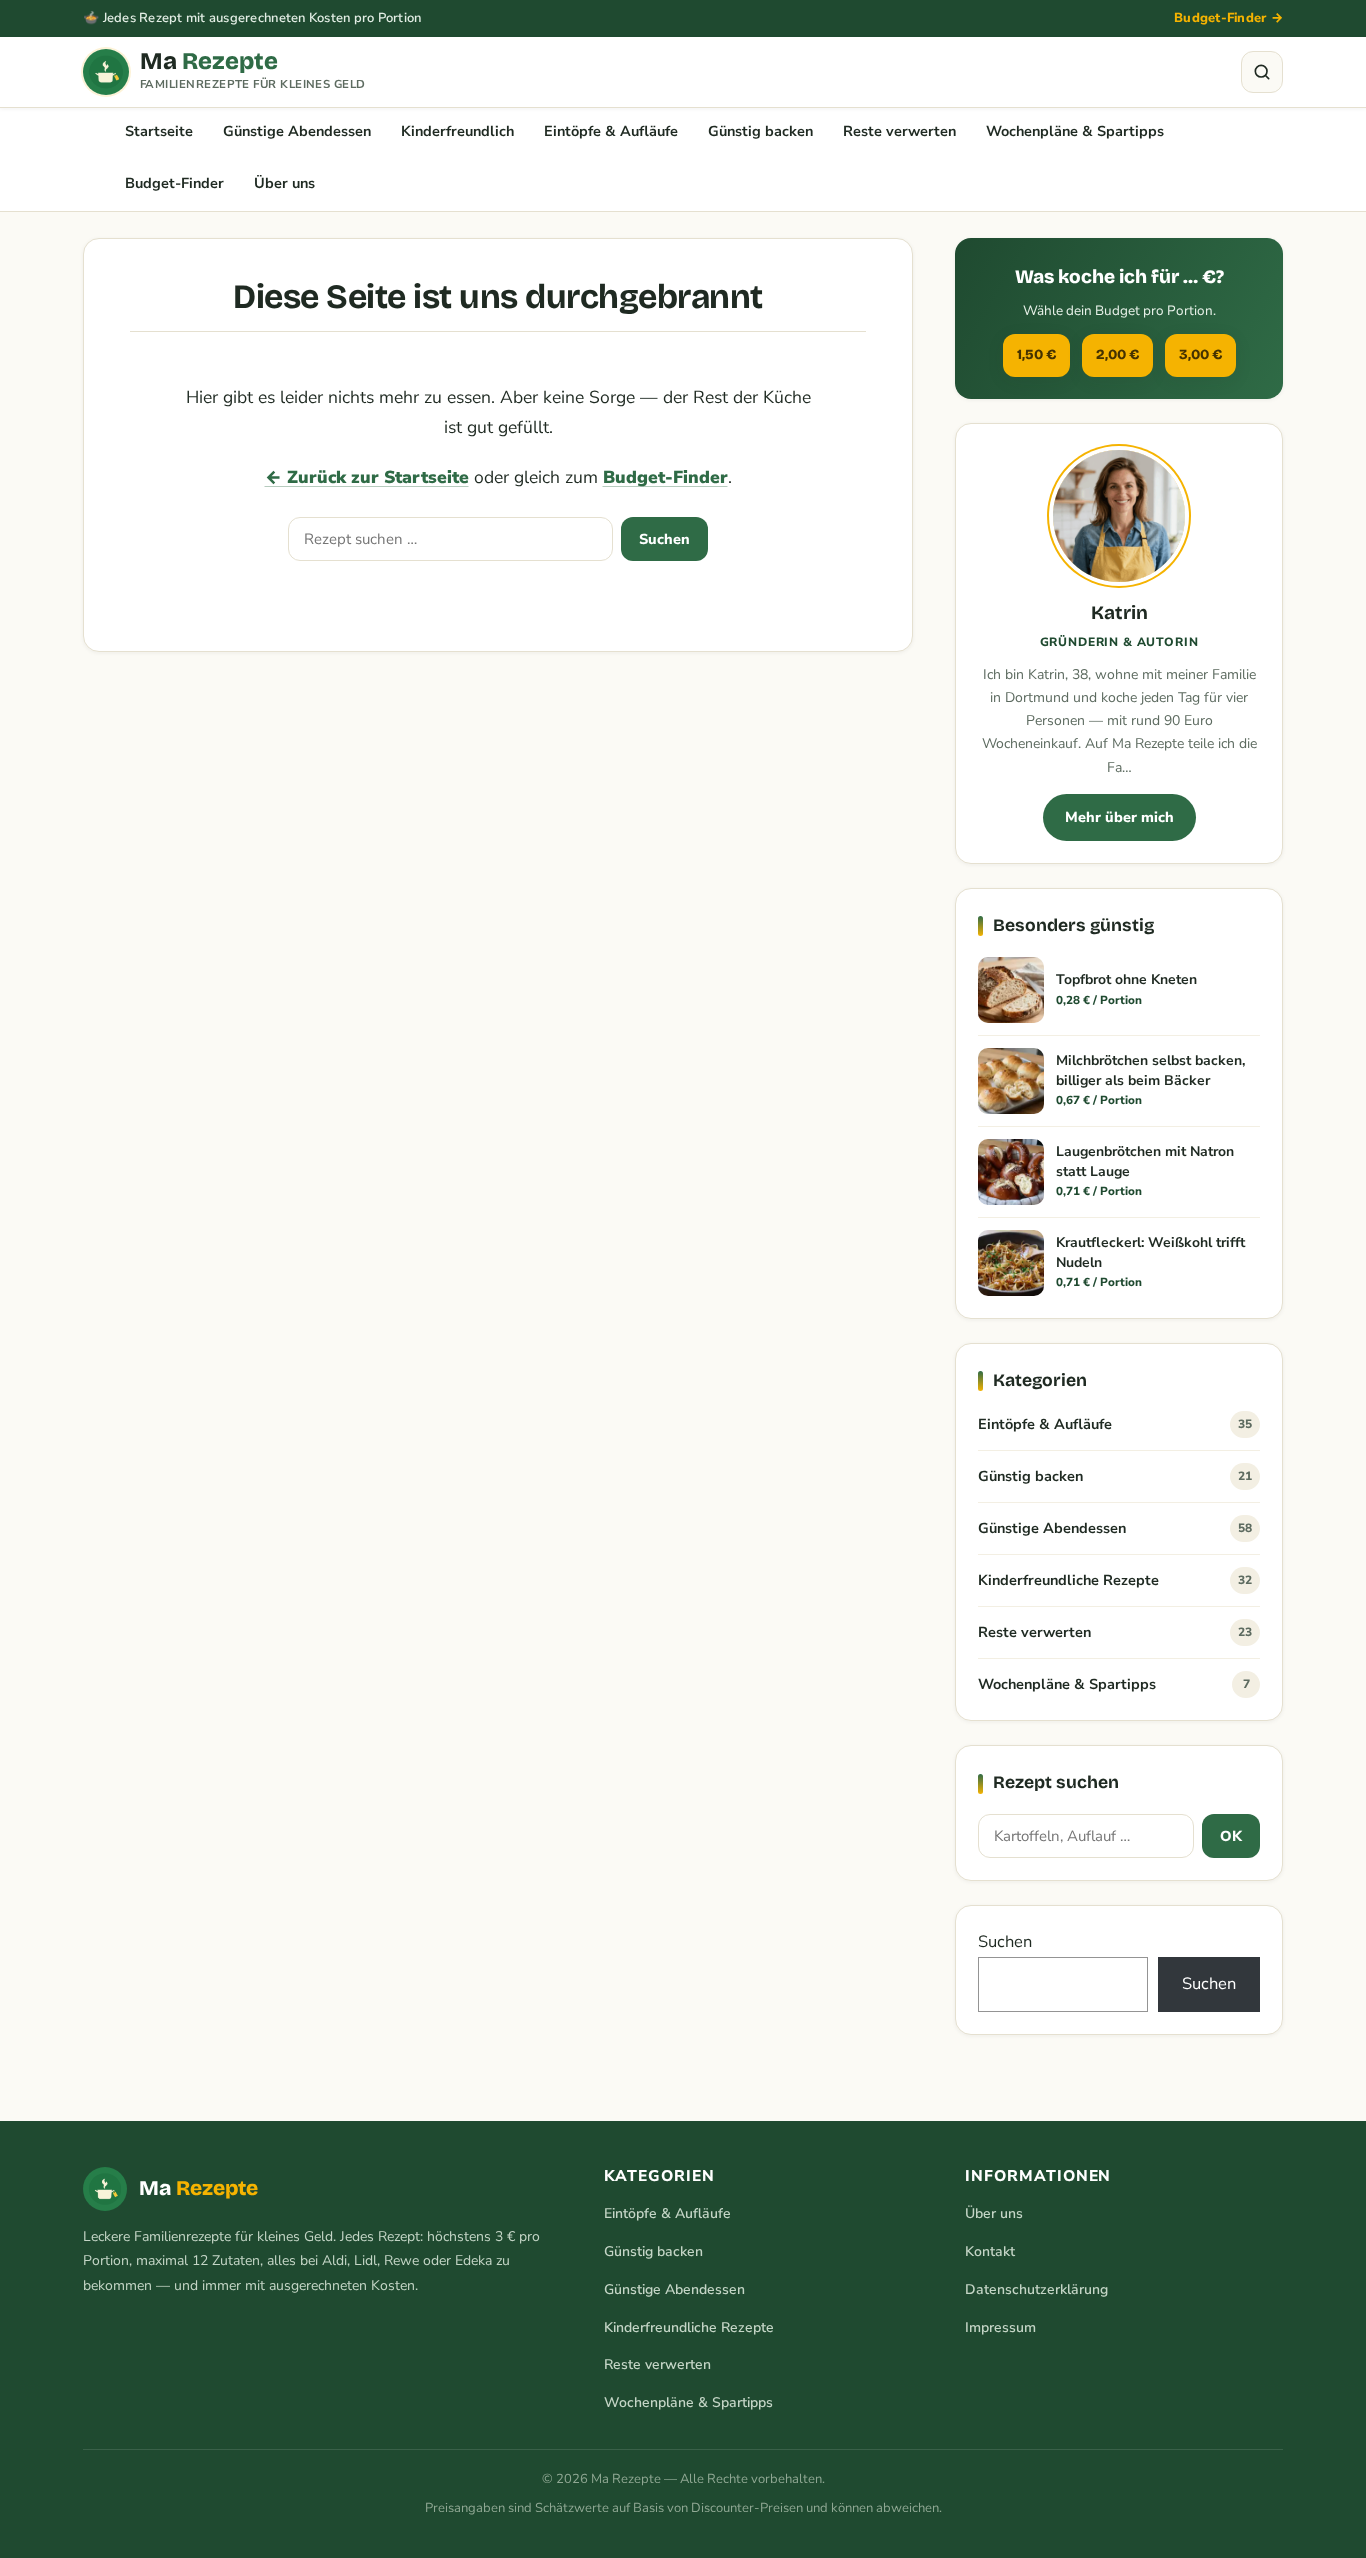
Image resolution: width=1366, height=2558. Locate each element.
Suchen (664, 539)
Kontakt (990, 2251)
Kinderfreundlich (457, 131)
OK (1231, 1836)
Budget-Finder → (1228, 18)
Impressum (1000, 2327)
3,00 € (1200, 354)
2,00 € (1117, 354)
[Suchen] (1262, 72)
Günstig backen (760, 131)
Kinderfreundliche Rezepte (1115, 1580)
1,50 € (1036, 354)
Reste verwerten (899, 131)
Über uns (284, 183)
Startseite (159, 131)
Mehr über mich (1119, 817)
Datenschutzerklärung (1036, 2289)
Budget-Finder (174, 183)
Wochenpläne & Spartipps (1075, 131)
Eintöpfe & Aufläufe (611, 131)
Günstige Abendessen (297, 131)
